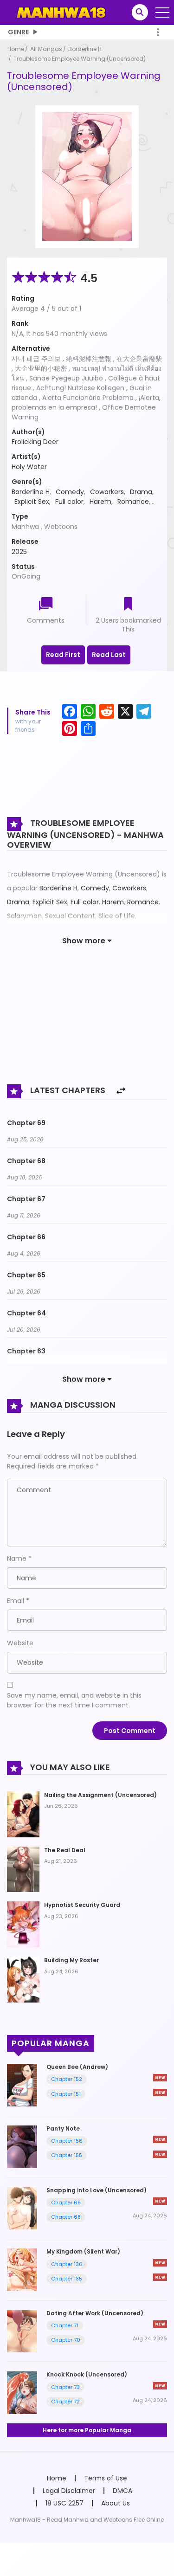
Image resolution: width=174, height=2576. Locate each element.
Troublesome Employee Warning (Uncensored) (80, 59)
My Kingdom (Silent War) (83, 2251)
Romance (133, 502)
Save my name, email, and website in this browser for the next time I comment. (74, 1700)
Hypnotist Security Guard (82, 1905)
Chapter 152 (67, 2079)
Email (16, 1601)
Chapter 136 (67, 2264)
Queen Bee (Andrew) (77, 2067)
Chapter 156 (67, 2141)
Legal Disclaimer (69, 2491)
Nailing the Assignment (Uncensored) (100, 1795)
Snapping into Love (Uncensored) (97, 2190)
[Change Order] (121, 1091)
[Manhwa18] (61, 12)
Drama (141, 492)
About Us (116, 2503)
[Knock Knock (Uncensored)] (22, 2392)
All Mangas (46, 49)
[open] (162, 13)
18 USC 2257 (64, 2503)
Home (16, 49)
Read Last (109, 655)
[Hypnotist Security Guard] (23, 1924)
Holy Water (29, 467)
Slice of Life (117, 916)
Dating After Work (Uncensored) (95, 2313)
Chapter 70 (66, 2340)
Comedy (70, 492)
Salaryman (24, 916)
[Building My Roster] (23, 1979)
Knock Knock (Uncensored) (87, 2374)
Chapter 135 (67, 2279)
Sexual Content (70, 916)
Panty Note (63, 2128)
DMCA (122, 2491)
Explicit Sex (32, 502)
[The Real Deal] (23, 1869)
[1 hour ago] (160, 2263)
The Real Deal (65, 1850)
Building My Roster (71, 1960)
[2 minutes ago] (160, 2078)
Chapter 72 (65, 2402)
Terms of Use (106, 2478)
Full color (69, 502)
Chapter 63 (26, 1351)
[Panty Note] (22, 2146)
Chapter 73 (65, 2387)
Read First (63, 655)
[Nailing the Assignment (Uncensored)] (23, 1814)
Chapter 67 (26, 1199)
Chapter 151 (66, 2094)
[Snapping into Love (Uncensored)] (22, 2208)
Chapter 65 (26, 1275)
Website (20, 1643)
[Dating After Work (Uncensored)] (22, 2331)
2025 (19, 552)
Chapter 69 (26, 1123)
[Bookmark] (128, 605)
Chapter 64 (26, 1313)
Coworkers (107, 492)
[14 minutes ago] (160, 2201)
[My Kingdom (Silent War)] (22, 2269)
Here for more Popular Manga (87, 2430)
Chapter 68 (26, 1161)
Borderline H (85, 49)
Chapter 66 (26, 1237)
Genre (18, 32)
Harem (100, 502)
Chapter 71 (65, 2325)
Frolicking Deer (35, 442)
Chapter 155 (67, 2155)
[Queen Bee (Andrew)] (22, 2085)
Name (17, 1558)
